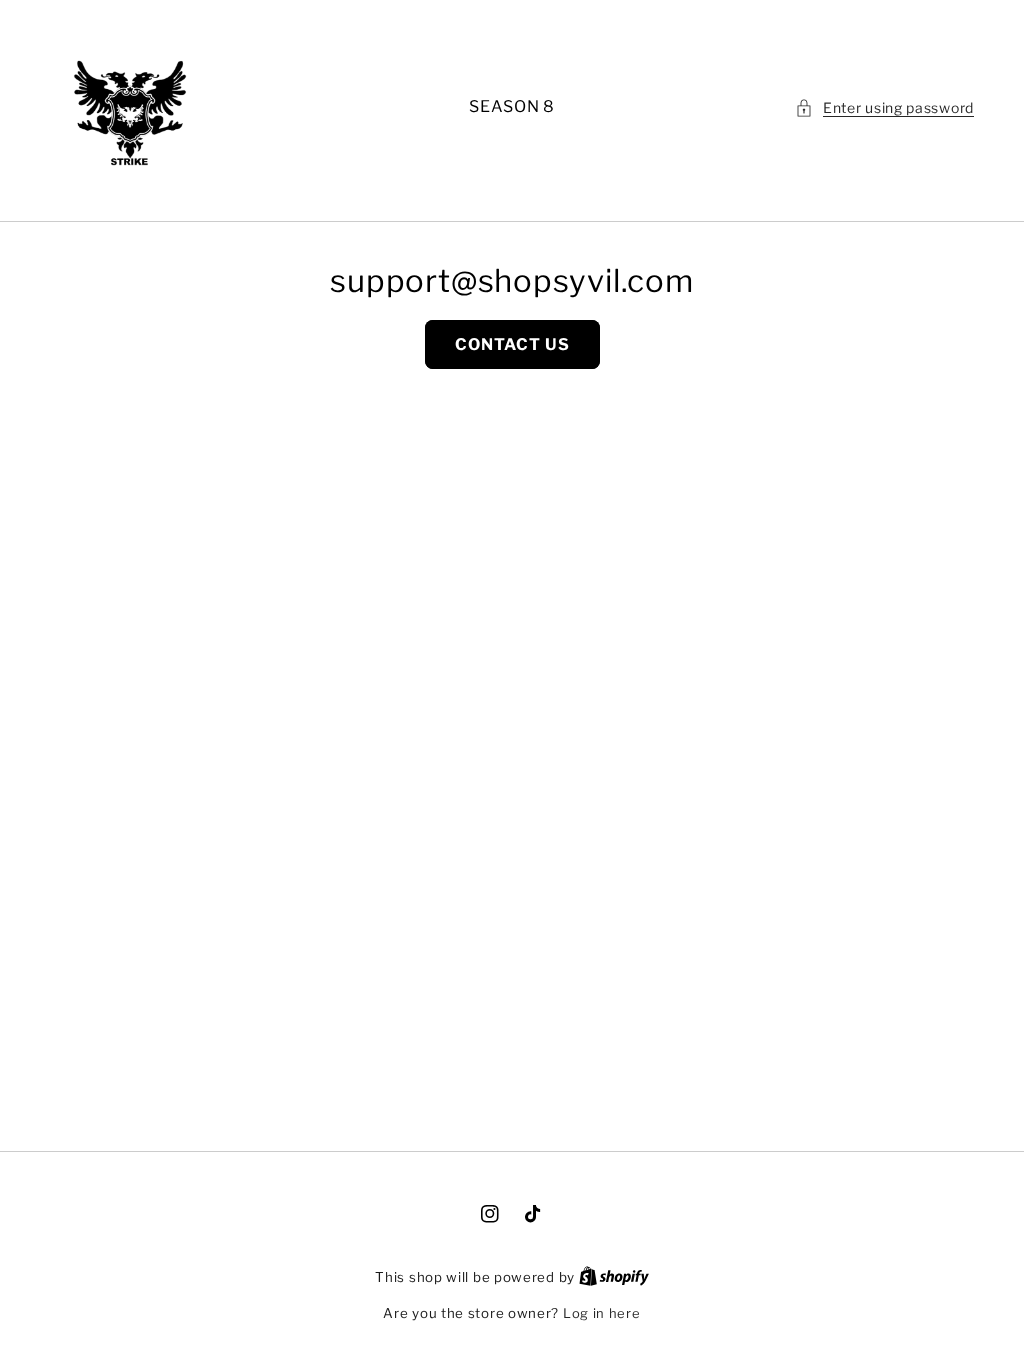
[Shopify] (614, 1277)
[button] (884, 107)
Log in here (602, 1313)
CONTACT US (512, 344)
